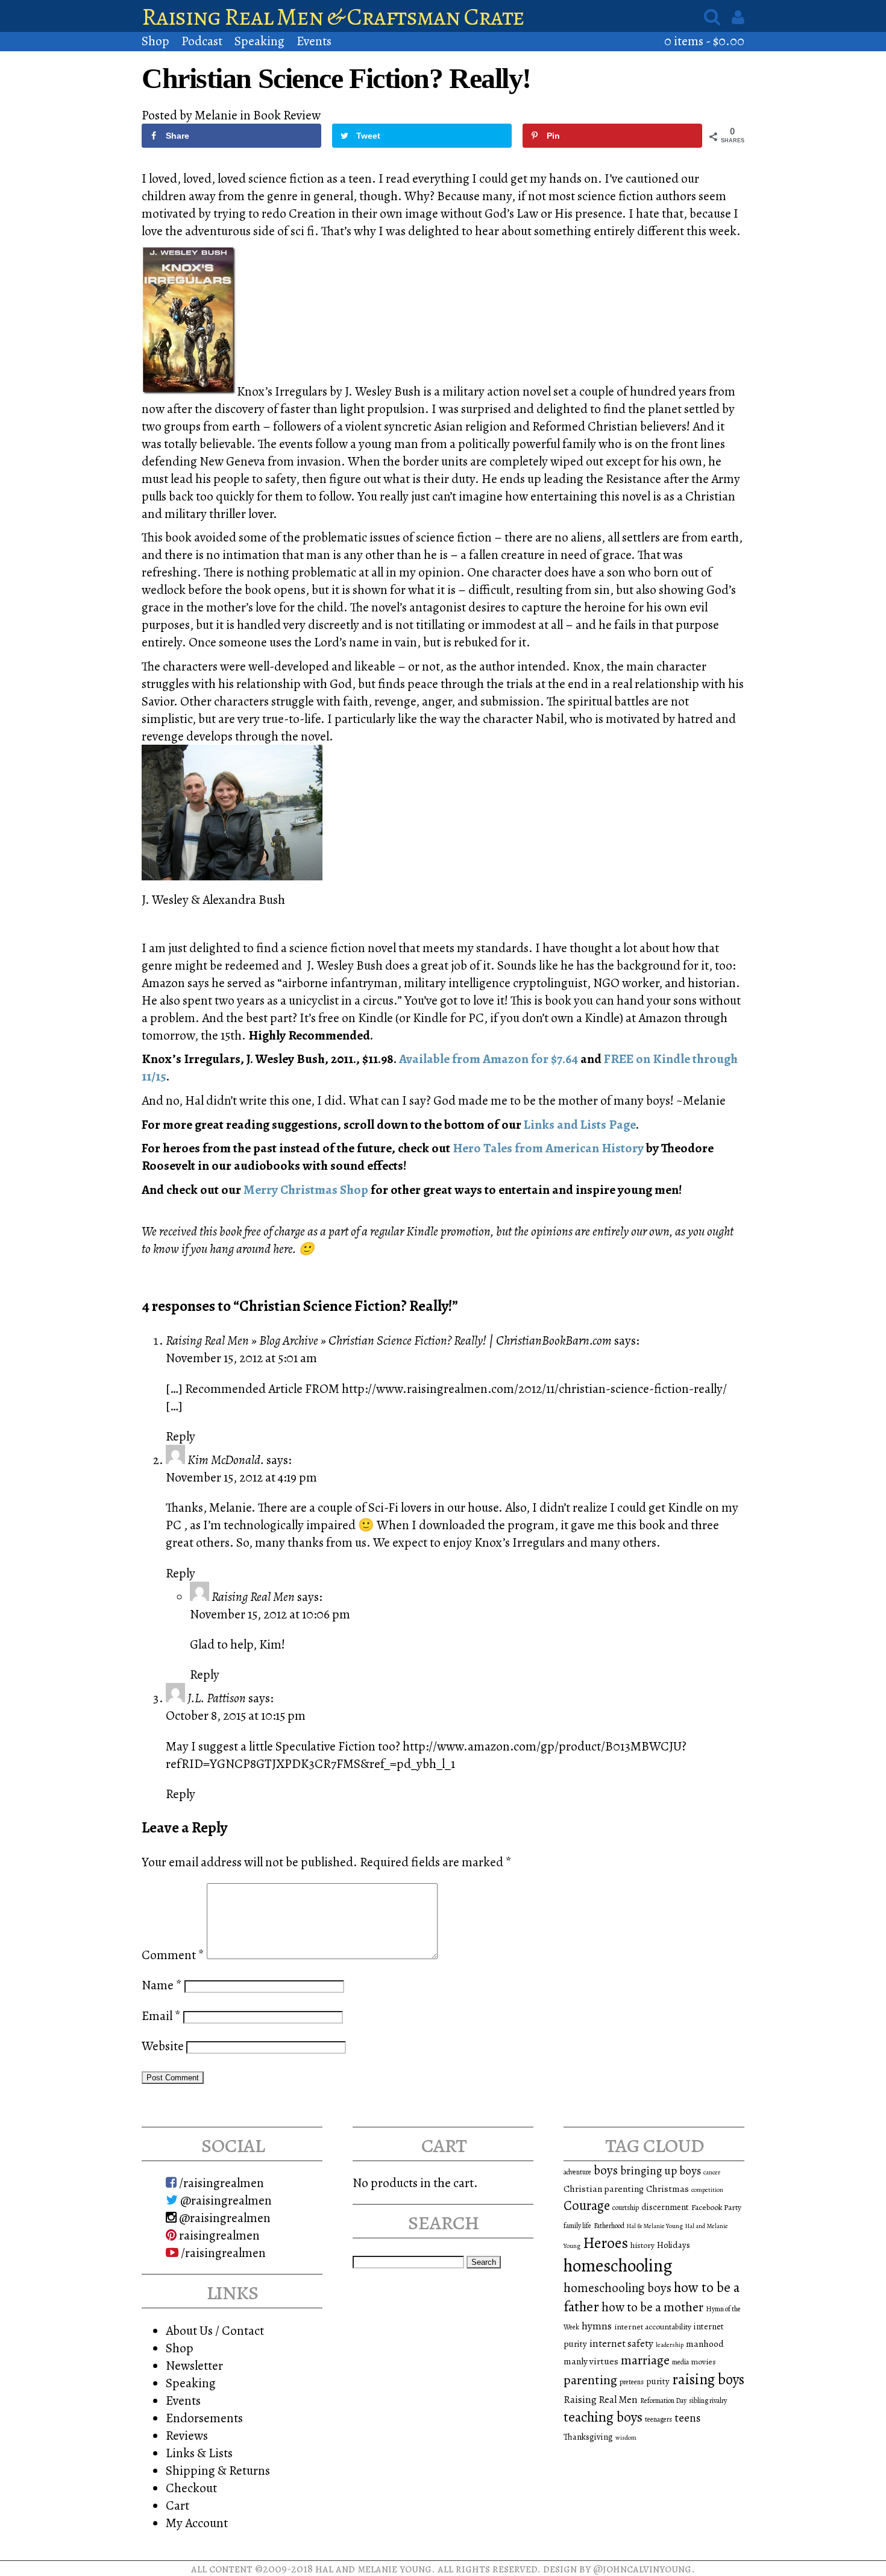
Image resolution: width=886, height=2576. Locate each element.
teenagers (658, 2419)
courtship (626, 2208)
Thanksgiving (588, 2437)
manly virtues (591, 2361)
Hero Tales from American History (549, 1148)
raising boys (708, 2379)
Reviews (187, 2435)
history (643, 2245)
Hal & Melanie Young (655, 2226)
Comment (173, 1955)
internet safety (621, 2344)
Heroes (605, 2243)
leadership (670, 2345)
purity (658, 2381)
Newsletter (194, 2365)
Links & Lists (199, 2453)
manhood (705, 2344)
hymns (597, 2326)
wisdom (626, 2438)
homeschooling (618, 2265)
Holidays (674, 2245)
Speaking (259, 41)
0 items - (704, 41)
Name (162, 1985)
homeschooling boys (617, 2288)
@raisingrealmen (225, 2200)
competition (707, 2190)
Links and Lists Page (580, 1124)
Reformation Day (663, 2401)
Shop (156, 41)
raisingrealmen (218, 2235)
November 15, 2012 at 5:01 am (241, 1358)
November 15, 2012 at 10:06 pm (270, 1614)
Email (161, 2016)
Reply (181, 1436)
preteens (632, 2382)
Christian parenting (604, 2189)
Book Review (287, 115)
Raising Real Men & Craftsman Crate (333, 17)
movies (704, 2362)
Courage (587, 2205)
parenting (590, 2380)
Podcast (202, 41)
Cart (178, 2505)
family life (577, 2226)
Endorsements (204, 2418)
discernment (665, 2207)
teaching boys (603, 2417)
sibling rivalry (708, 2401)
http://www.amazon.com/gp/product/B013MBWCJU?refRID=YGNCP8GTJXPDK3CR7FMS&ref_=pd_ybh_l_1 (426, 1755)
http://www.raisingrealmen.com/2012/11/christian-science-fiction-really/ (534, 1388)
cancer (712, 2172)
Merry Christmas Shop (307, 1189)
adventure (577, 2172)
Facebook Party (716, 2207)
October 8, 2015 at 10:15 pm (236, 1715)
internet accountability (653, 2327)
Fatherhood (609, 2226)
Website (163, 2046)
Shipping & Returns (218, 2470)
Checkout (191, 2488)
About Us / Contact (215, 2330)
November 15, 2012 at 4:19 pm (241, 1477)
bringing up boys (661, 2171)
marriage (645, 2360)
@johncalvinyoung (642, 2568)
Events (314, 41)
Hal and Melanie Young (373, 2568)
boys (606, 2170)
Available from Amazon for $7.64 (489, 1059)
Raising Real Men (253, 1596)
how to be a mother (652, 2307)
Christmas (668, 2189)
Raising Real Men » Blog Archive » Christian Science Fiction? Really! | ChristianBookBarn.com (389, 1340)
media (680, 2362)
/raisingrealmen (220, 2183)
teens (687, 2418)
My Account (197, 2523)
